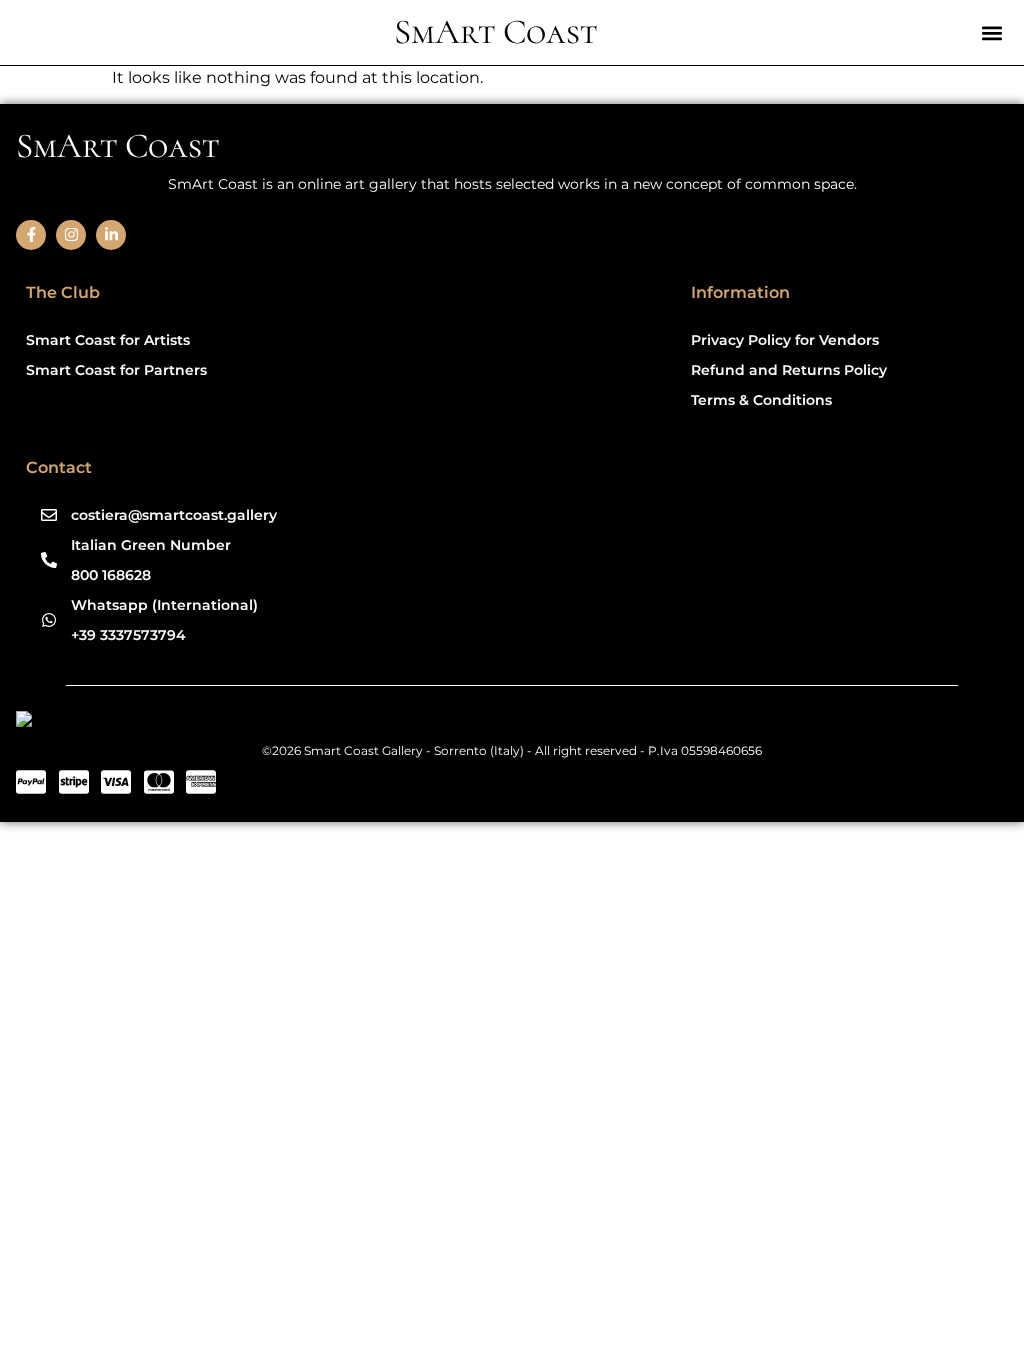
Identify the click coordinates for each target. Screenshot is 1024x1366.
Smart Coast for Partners (116, 370)
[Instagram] (71, 235)
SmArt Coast (495, 32)
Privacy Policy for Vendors (785, 340)
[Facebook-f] (31, 235)
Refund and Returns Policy (789, 370)
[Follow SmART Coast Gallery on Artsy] (170, 722)
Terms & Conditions (761, 400)
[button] (991, 32)
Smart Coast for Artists (108, 340)
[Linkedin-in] (111, 235)
